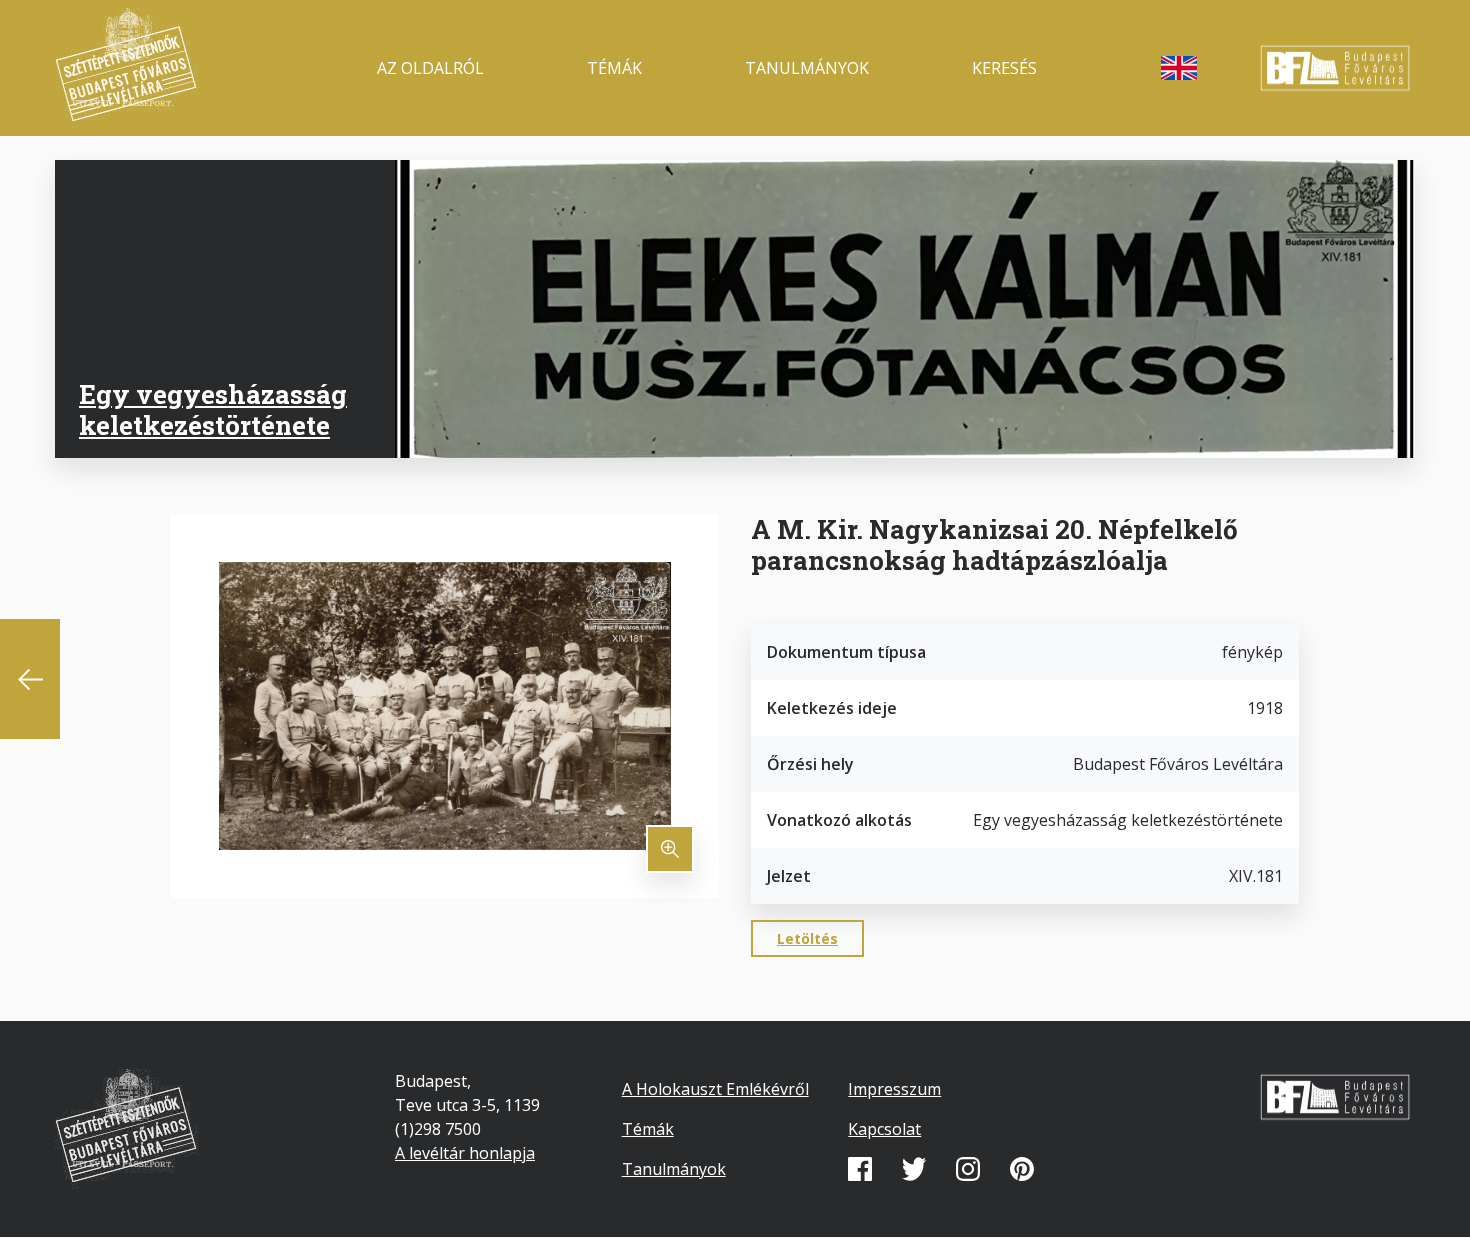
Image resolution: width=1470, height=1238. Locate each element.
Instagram (968, 1169)
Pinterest (1022, 1169)
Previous (30, 679)
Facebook (860, 1169)
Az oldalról (430, 68)
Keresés (1004, 68)
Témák (614, 68)
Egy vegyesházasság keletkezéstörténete (213, 409)
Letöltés (807, 938)
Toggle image (670, 849)
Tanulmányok (807, 68)
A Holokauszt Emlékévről (715, 1089)
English (1179, 68)
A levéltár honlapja (465, 1153)
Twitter (914, 1169)
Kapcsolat (884, 1129)
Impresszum (894, 1089)
